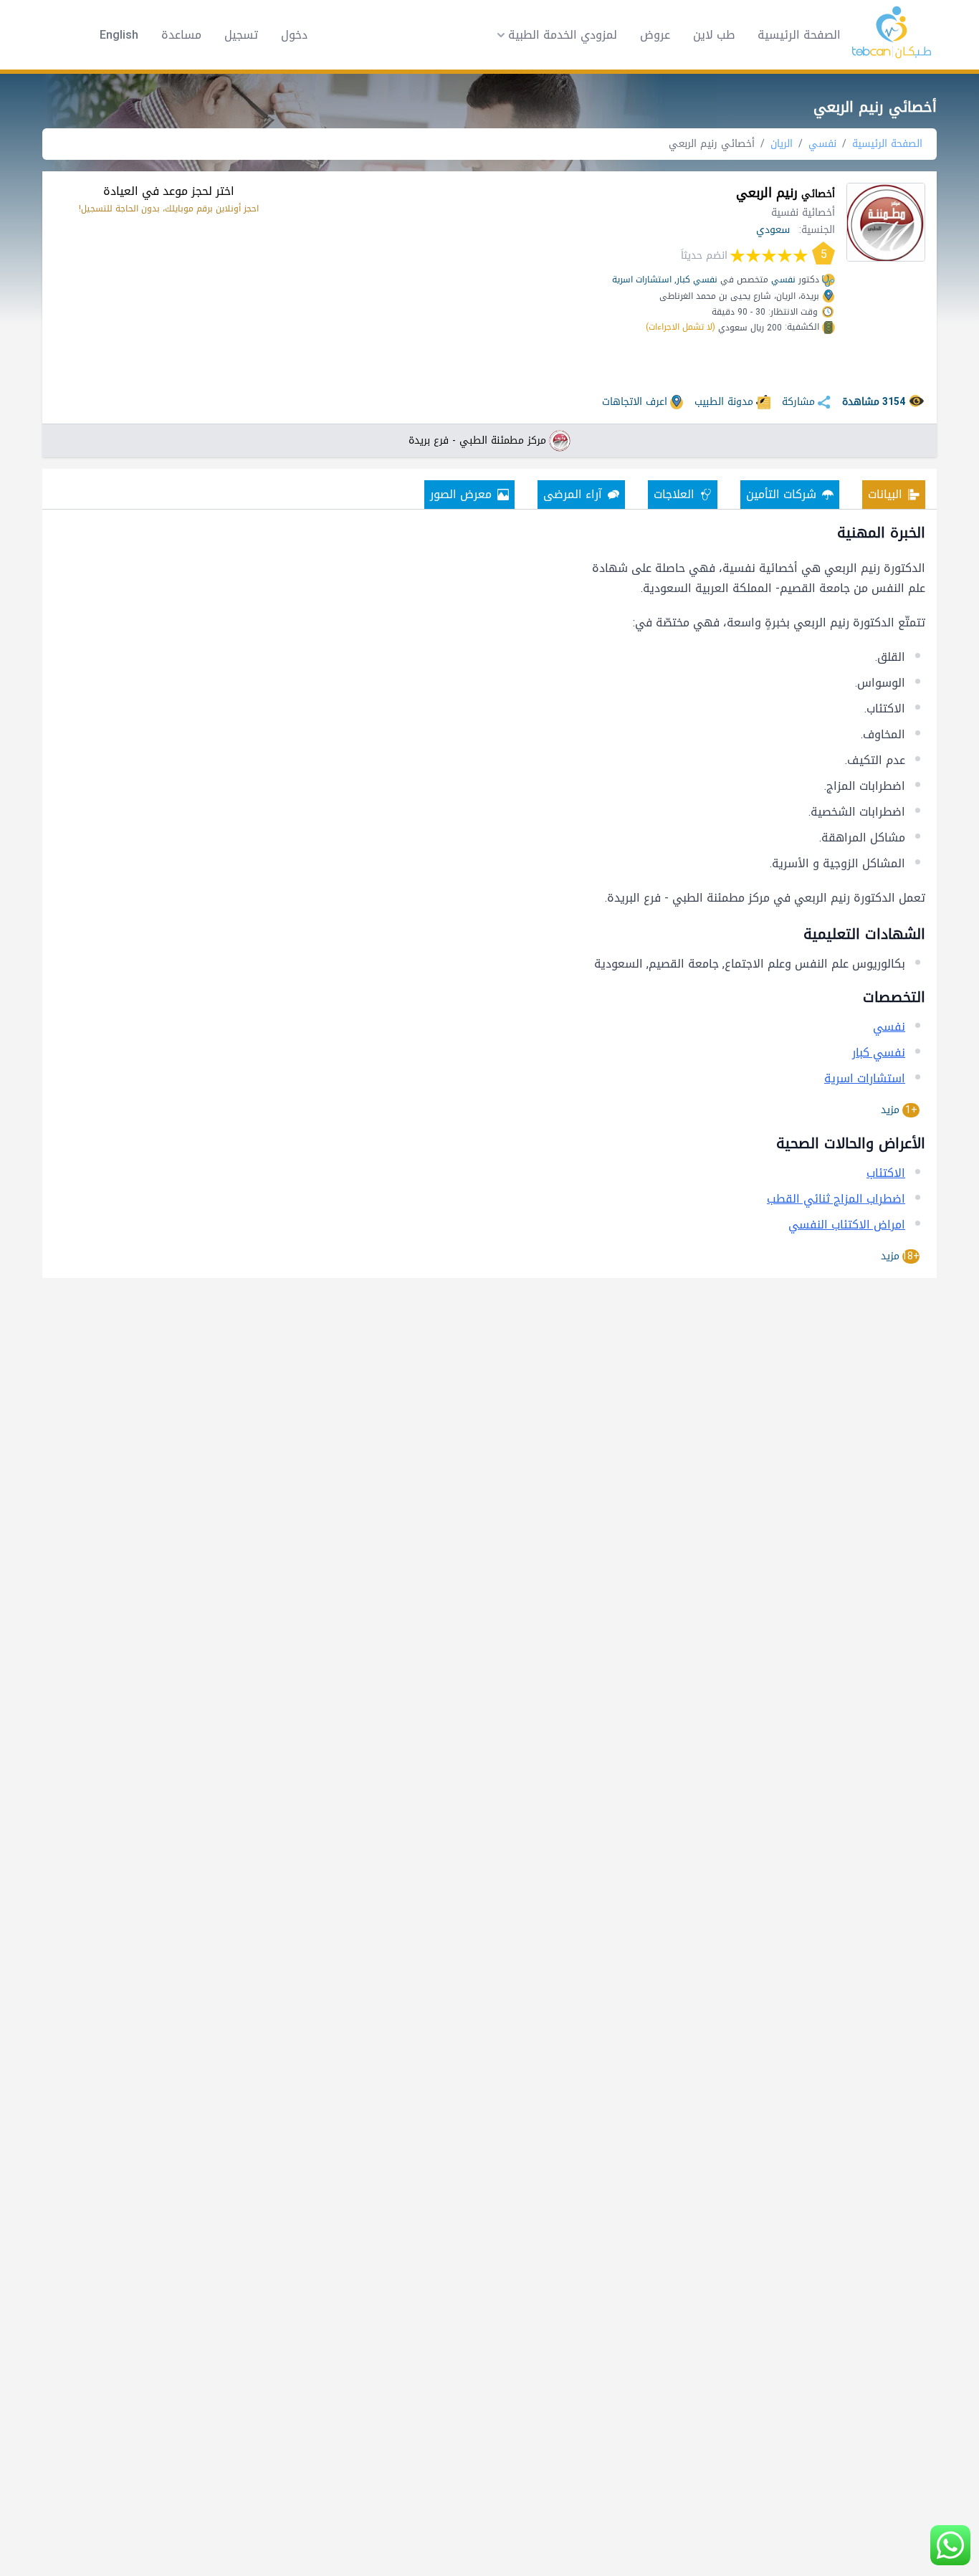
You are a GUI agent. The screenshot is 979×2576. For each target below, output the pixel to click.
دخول (294, 35)
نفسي (822, 144)
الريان (782, 144)
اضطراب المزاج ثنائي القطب (836, 1199)
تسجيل (241, 35)
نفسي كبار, (696, 280)
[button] (553, 35)
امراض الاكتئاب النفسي (847, 1225)
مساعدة (181, 35)
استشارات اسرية (642, 280)
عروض (655, 35)
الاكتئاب (886, 1173)
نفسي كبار (879, 1053)
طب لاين (714, 35)
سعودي (773, 230)
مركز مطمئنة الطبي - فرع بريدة (477, 441)
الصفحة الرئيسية (799, 35)
